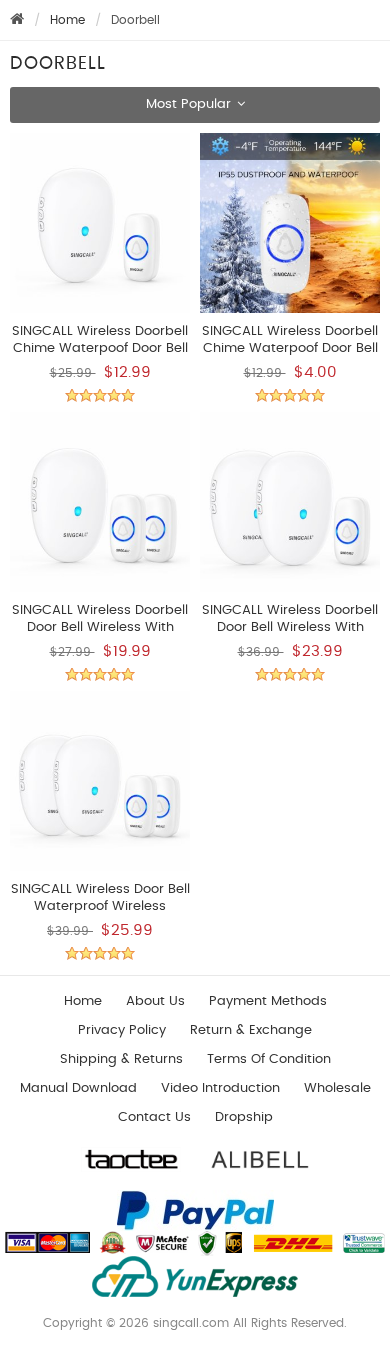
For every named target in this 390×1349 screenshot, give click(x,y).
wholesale (337, 1088)
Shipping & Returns (121, 1059)
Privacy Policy (122, 1030)
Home (67, 20)
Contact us (154, 1117)
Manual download (78, 1088)
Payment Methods (268, 1001)
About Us (155, 1001)
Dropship (244, 1117)
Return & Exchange (251, 1030)
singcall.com (191, 1323)
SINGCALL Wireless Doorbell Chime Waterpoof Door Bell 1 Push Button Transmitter (290, 348)
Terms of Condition (269, 1059)
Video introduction (220, 1088)
